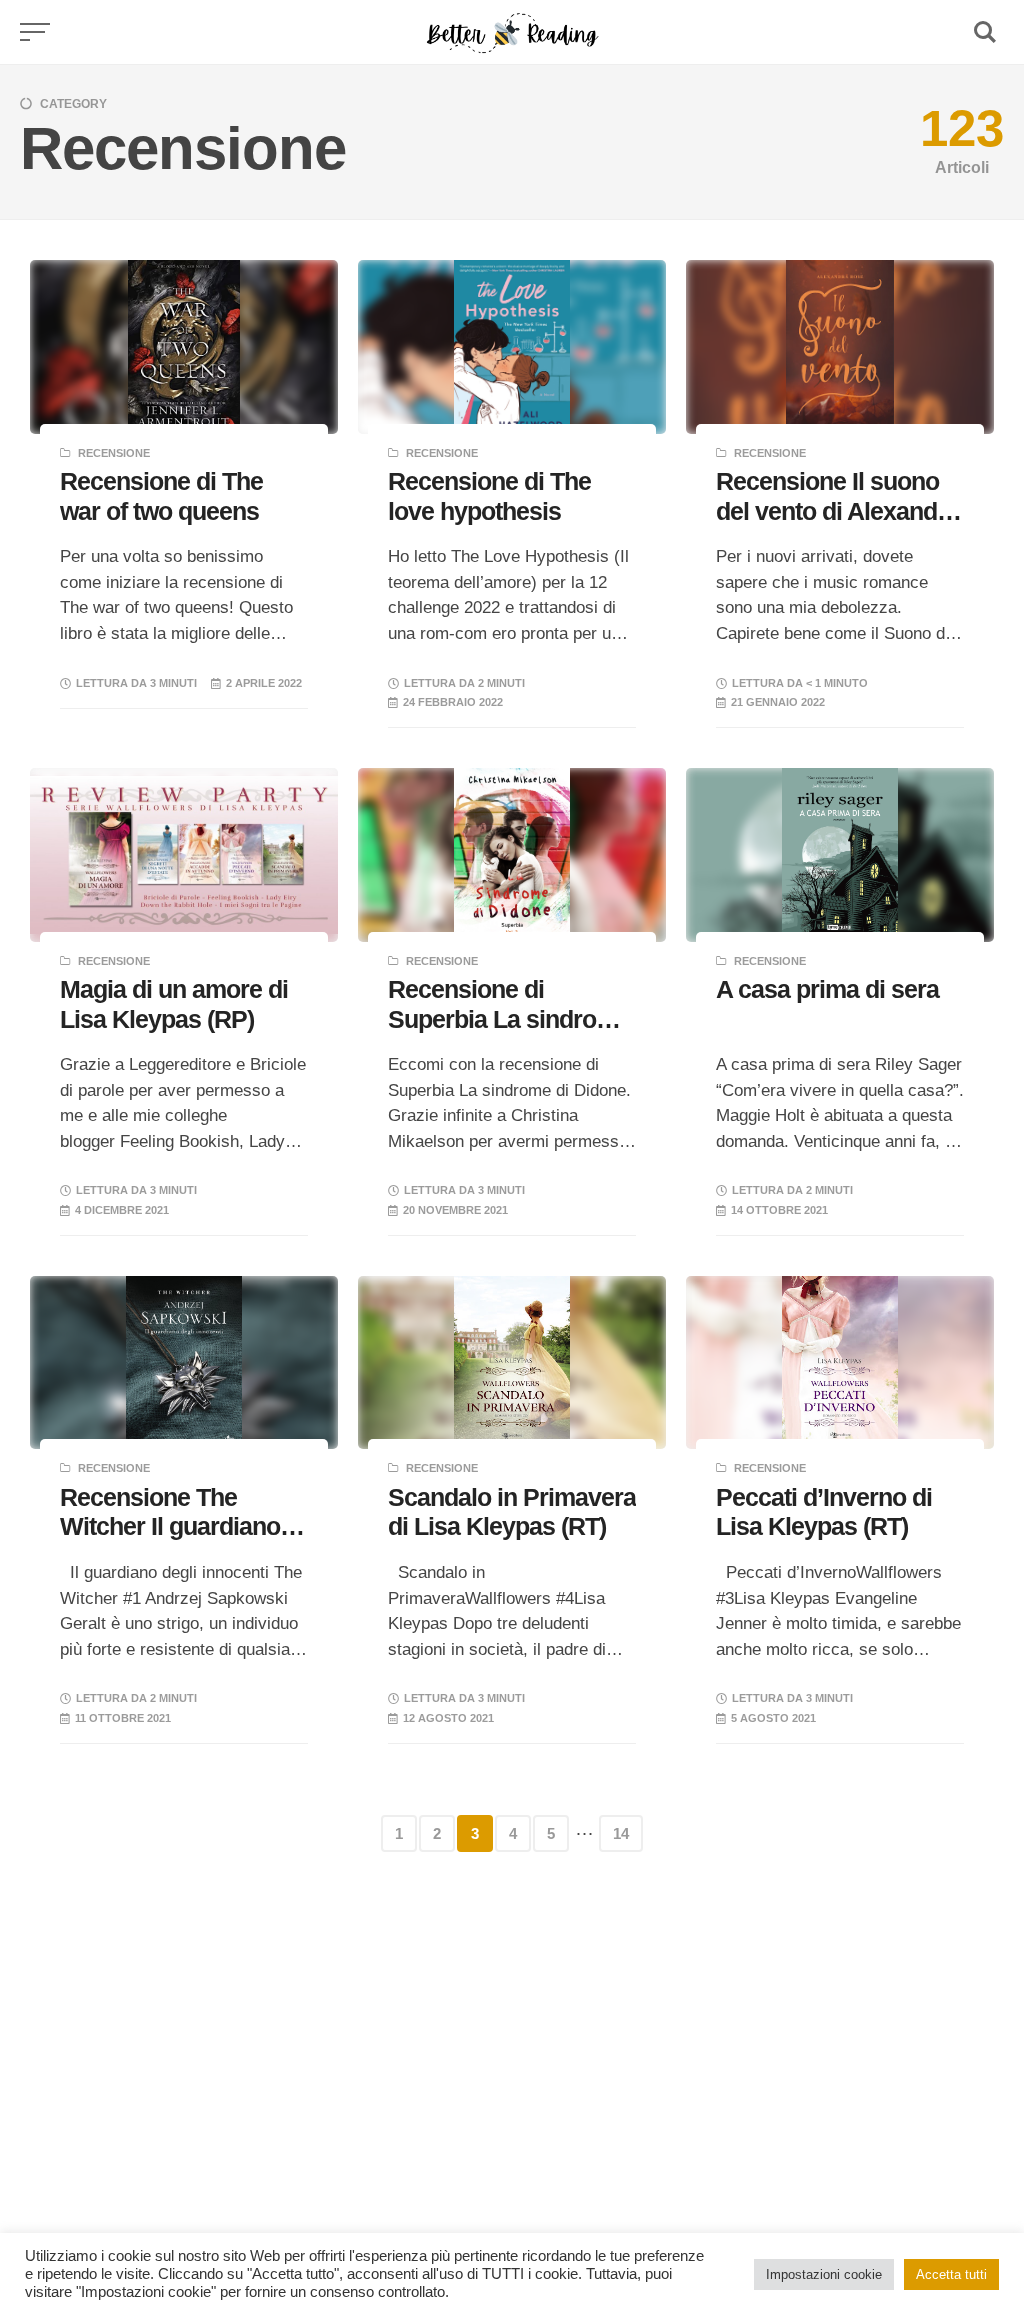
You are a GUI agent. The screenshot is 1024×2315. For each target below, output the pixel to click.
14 (621, 1833)
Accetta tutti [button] (951, 2274)
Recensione (114, 453)
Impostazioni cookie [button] (824, 2274)
